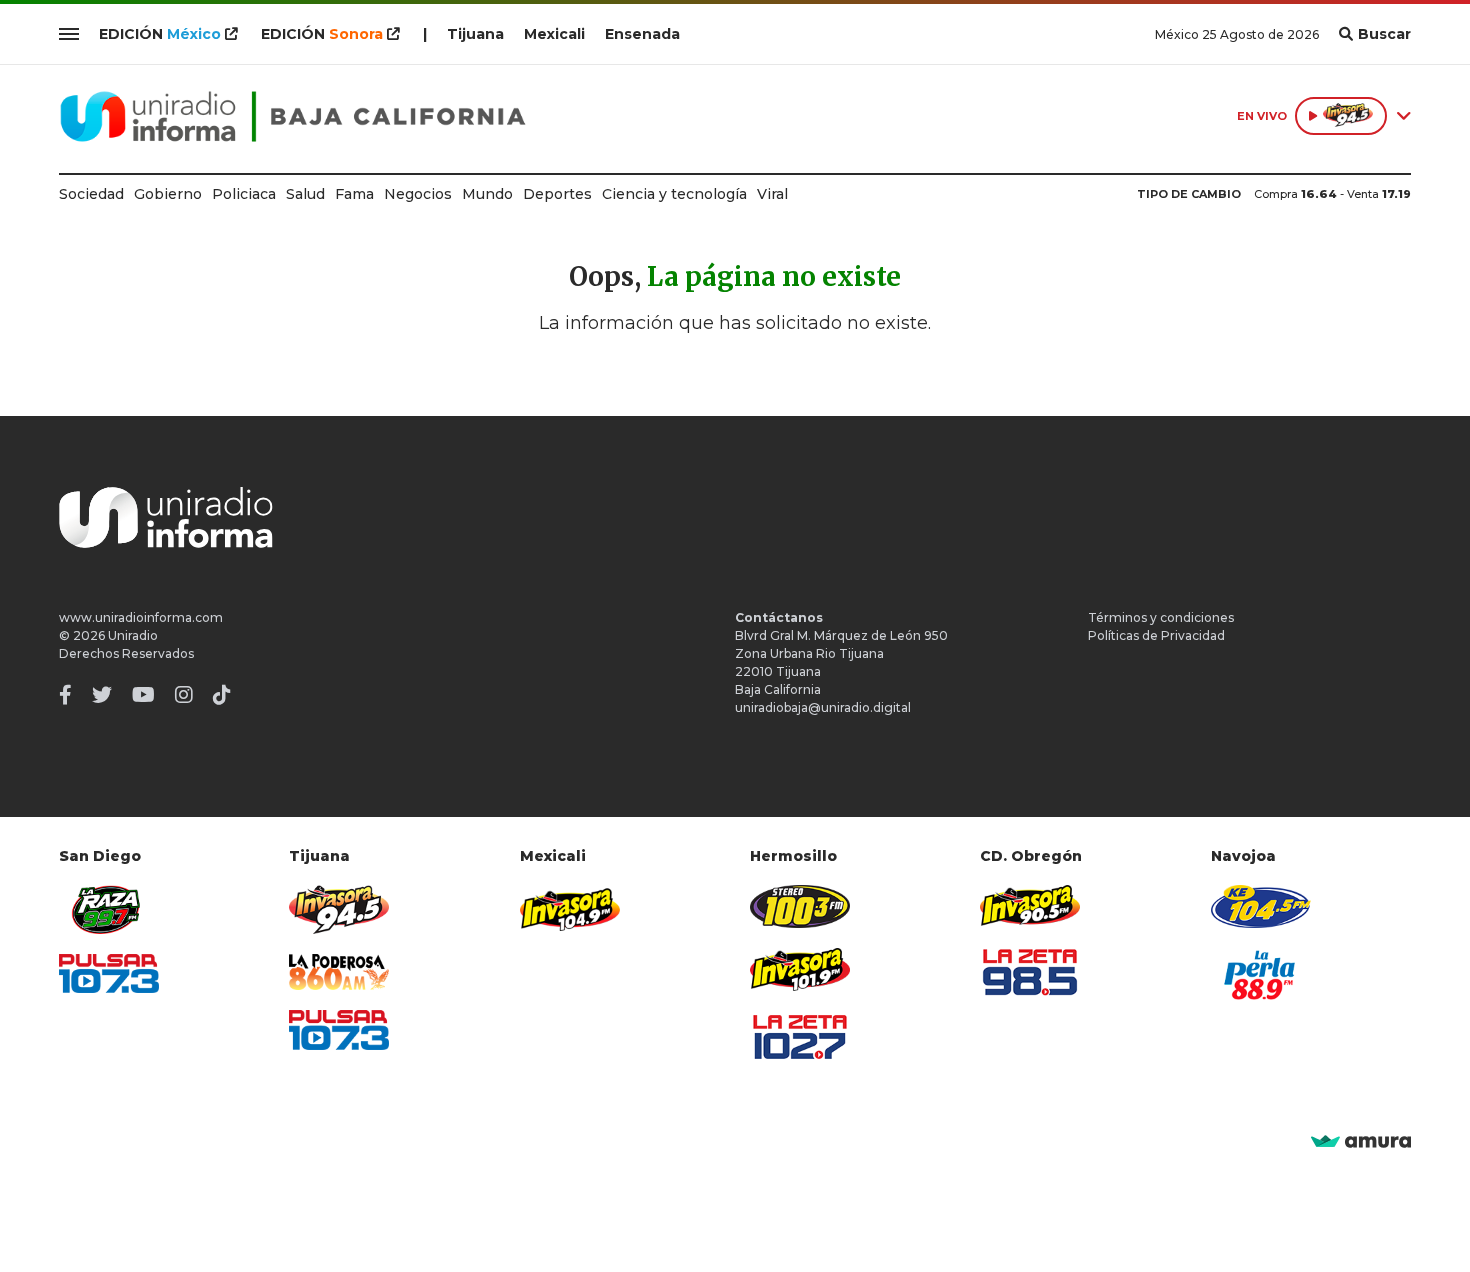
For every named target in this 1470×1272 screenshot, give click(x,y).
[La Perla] (1261, 975)
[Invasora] (109, 909)
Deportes (557, 194)
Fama (354, 194)
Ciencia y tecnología (674, 194)
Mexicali (554, 34)
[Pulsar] (109, 973)
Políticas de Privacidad (1156, 635)
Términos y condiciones (1161, 617)
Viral (772, 194)
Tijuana (475, 34)
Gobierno (168, 194)
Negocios (418, 194)
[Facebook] (65, 695)
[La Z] (800, 1037)
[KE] (1261, 906)
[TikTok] (222, 695)
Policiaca (244, 194)
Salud (305, 194)
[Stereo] (800, 906)
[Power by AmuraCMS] (1361, 1142)
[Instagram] (184, 695)
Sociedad (91, 194)
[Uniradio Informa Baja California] (293, 116)
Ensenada (642, 34)
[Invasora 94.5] (339, 909)
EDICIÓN (160, 34)
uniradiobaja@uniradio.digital (823, 707)
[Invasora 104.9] (570, 908)
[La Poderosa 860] (339, 972)
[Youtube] (143, 695)
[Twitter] (102, 695)
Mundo (487, 194)
